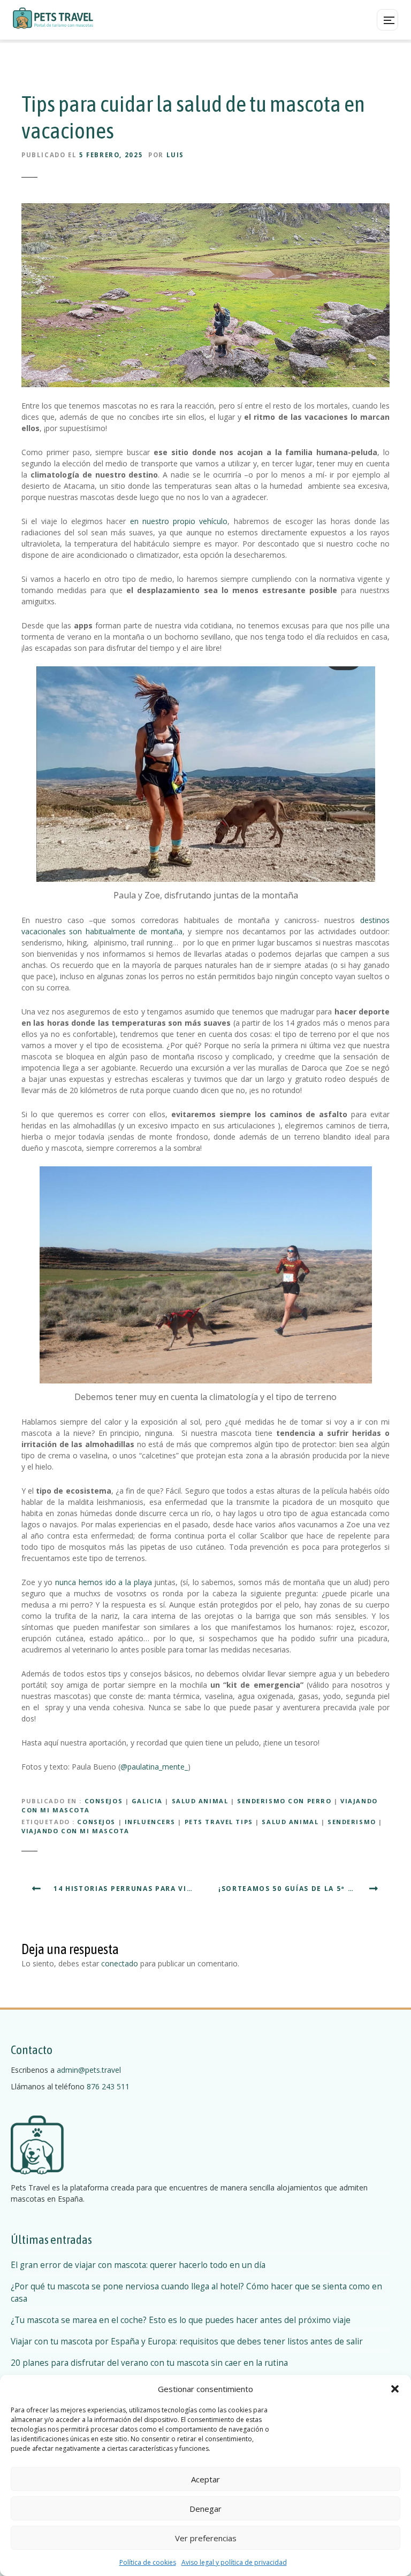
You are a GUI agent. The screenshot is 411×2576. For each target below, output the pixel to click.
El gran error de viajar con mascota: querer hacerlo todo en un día (138, 2265)
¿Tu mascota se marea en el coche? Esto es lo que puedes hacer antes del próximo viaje (181, 2320)
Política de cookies (148, 2562)
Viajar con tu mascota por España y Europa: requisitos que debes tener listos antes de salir (187, 2342)
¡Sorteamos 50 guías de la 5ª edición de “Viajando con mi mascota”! (304, 1889)
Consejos (104, 1801)
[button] (395, 2389)
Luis (175, 155)
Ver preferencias (206, 2538)
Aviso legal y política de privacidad (234, 2562)
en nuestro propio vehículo (179, 521)
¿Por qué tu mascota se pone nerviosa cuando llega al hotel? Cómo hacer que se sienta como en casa (196, 2293)
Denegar (205, 2509)
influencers (150, 1822)
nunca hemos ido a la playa (104, 1582)
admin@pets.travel (89, 2070)
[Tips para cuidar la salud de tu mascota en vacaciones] (205, 210)
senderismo (352, 1822)
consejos (96, 1822)
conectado (120, 1963)
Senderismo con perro (284, 1801)
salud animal (290, 1822)
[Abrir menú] (387, 20)
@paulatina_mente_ (154, 1767)
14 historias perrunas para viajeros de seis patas (128, 1889)
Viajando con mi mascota (75, 1831)
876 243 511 (108, 2086)
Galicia (147, 1801)
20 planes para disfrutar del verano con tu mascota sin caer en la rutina (149, 2363)
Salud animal (200, 1801)
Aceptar (205, 2479)
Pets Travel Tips (219, 1822)
